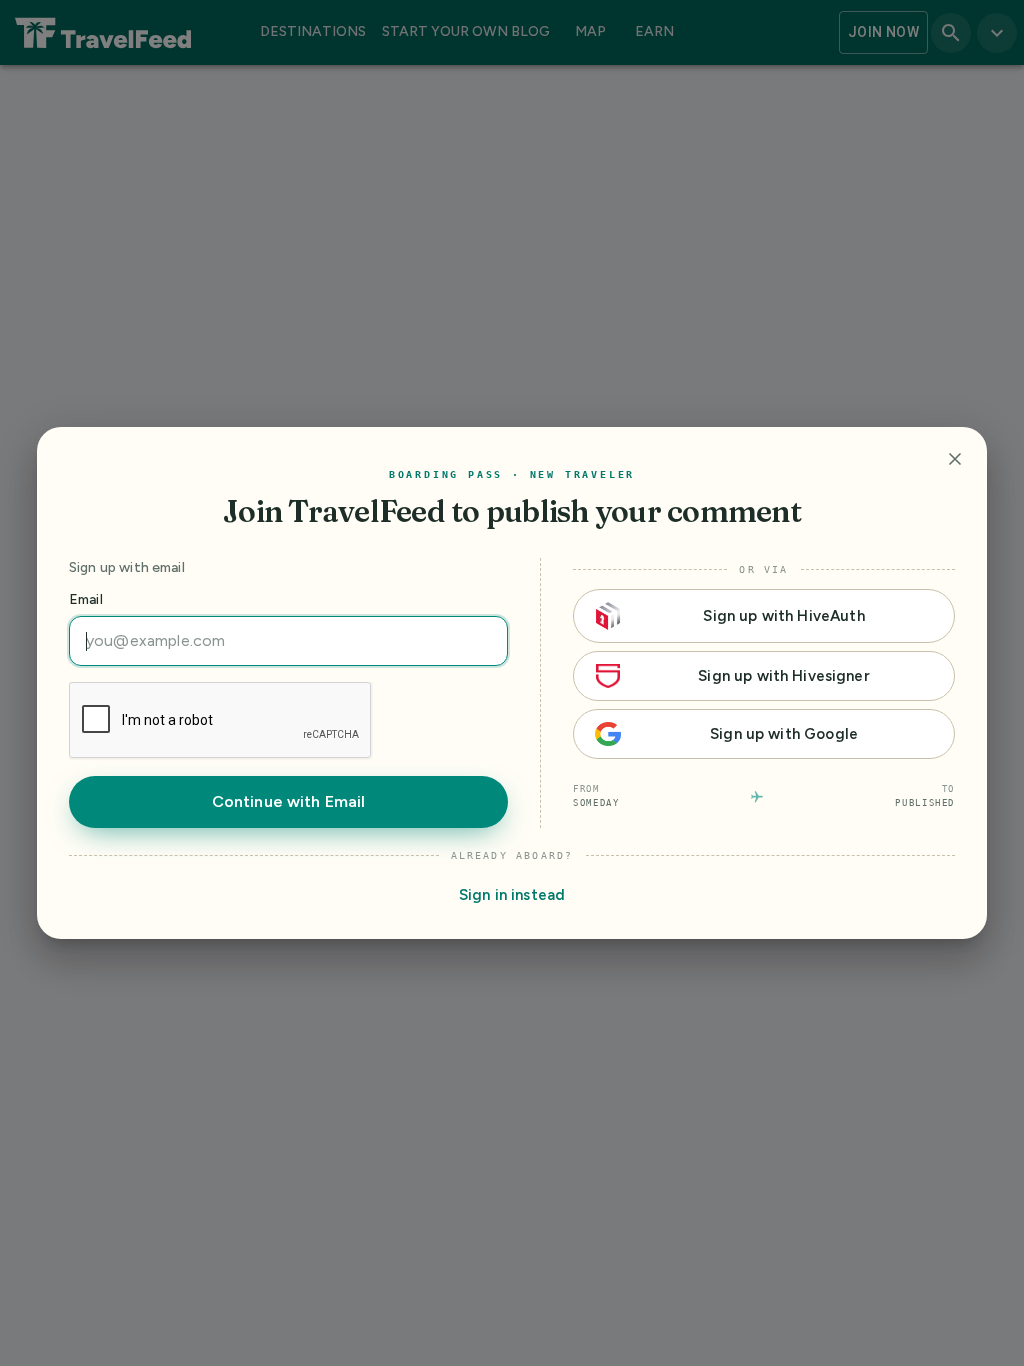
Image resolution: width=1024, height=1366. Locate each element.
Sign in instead (512, 895)
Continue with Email (289, 801)
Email (86, 599)
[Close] (955, 459)
